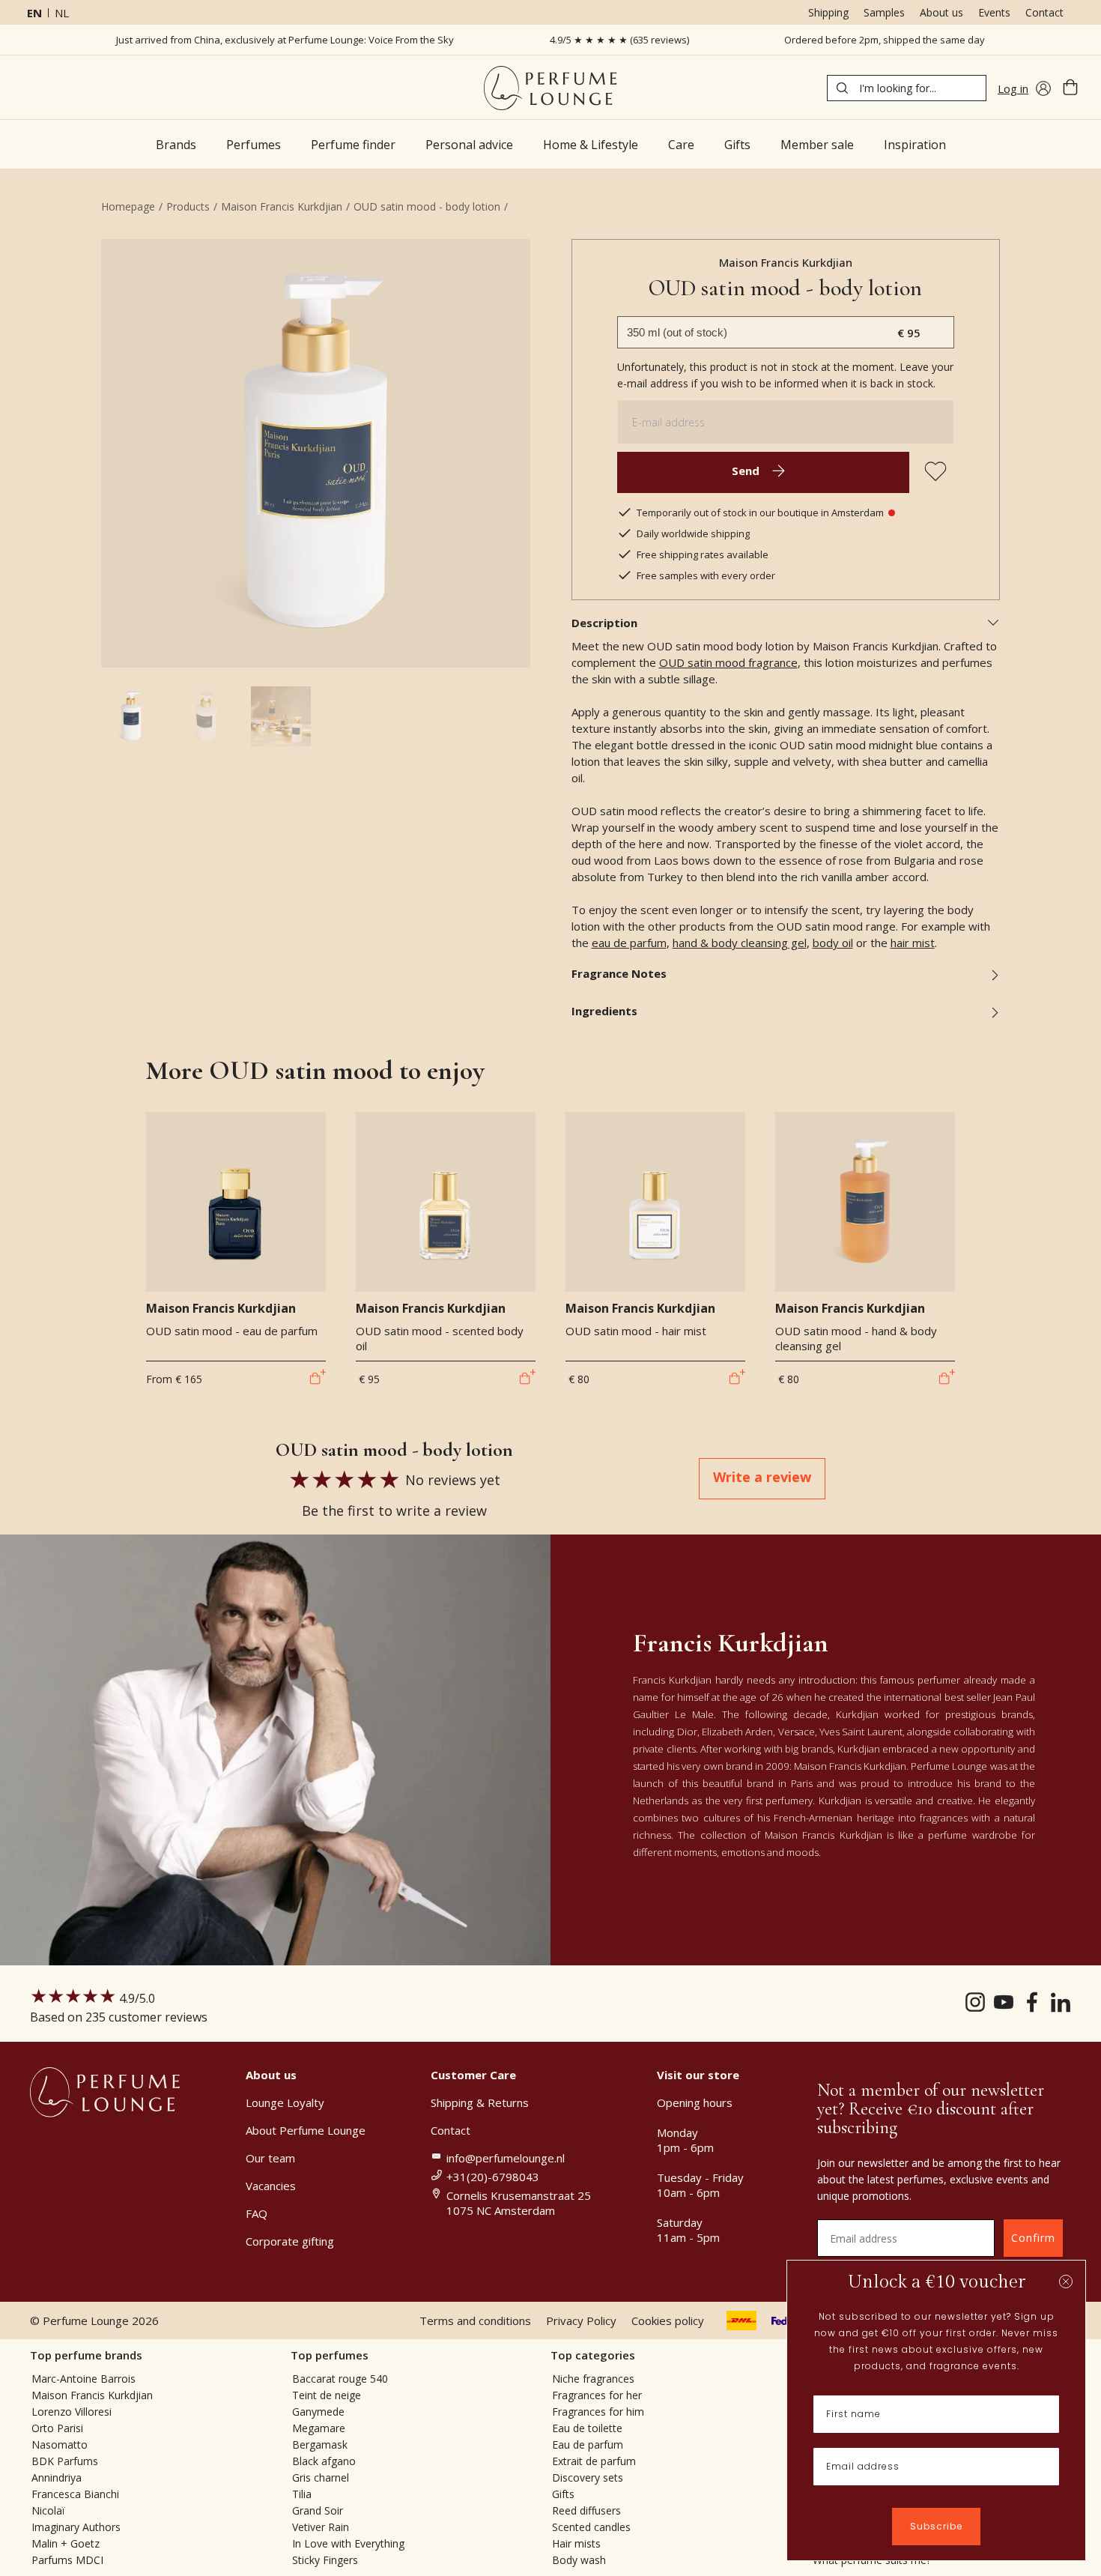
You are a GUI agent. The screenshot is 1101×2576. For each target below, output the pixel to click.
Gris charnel (321, 2477)
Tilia (302, 2494)
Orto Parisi (57, 2428)
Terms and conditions (475, 2320)
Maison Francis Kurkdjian (282, 206)
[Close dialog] (1066, 2282)
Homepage (128, 206)
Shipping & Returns (480, 2102)
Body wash (579, 2560)
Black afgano (324, 2461)
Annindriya (57, 2477)
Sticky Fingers (325, 2560)
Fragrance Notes (619, 973)
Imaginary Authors (76, 2527)
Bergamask (320, 2445)
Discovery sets (588, 2477)
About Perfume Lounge (306, 2130)
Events (994, 12)
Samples (884, 12)
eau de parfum (629, 943)
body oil (833, 943)
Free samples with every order (706, 575)
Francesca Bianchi (75, 2494)
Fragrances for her (597, 2395)
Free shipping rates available (703, 554)
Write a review (762, 1477)
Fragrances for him (598, 2412)
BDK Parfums (65, 2461)
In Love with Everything (348, 2543)
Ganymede (318, 2412)
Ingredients (604, 1011)
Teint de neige (327, 2395)
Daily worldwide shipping (693, 533)
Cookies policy (668, 2320)
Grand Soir (318, 2510)
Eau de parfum (588, 2445)
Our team (270, 2158)
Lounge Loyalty (285, 2102)
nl (62, 13)
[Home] (550, 88)
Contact (1044, 12)
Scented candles (591, 2527)
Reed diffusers (586, 2510)
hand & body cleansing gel (740, 943)
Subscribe (936, 2526)
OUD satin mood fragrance (728, 662)
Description (604, 623)
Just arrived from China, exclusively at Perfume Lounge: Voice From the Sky (285, 40)
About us (941, 12)
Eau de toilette (587, 2428)
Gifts (563, 2494)
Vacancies (271, 2186)
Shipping (828, 12)
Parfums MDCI (67, 2560)
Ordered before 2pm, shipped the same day (885, 40)
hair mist (913, 943)
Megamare (319, 2428)
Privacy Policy (581, 2320)
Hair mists (576, 2543)
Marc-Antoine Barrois (84, 2379)
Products (188, 206)
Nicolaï (48, 2510)
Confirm (1033, 2238)
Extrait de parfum (594, 2461)
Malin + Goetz (66, 2543)
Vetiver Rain (321, 2527)
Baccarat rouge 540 (340, 2379)
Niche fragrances (593, 2379)
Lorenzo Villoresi (72, 2412)
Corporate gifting (290, 2241)
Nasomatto (60, 2445)
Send (746, 471)
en (34, 13)
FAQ (257, 2213)
